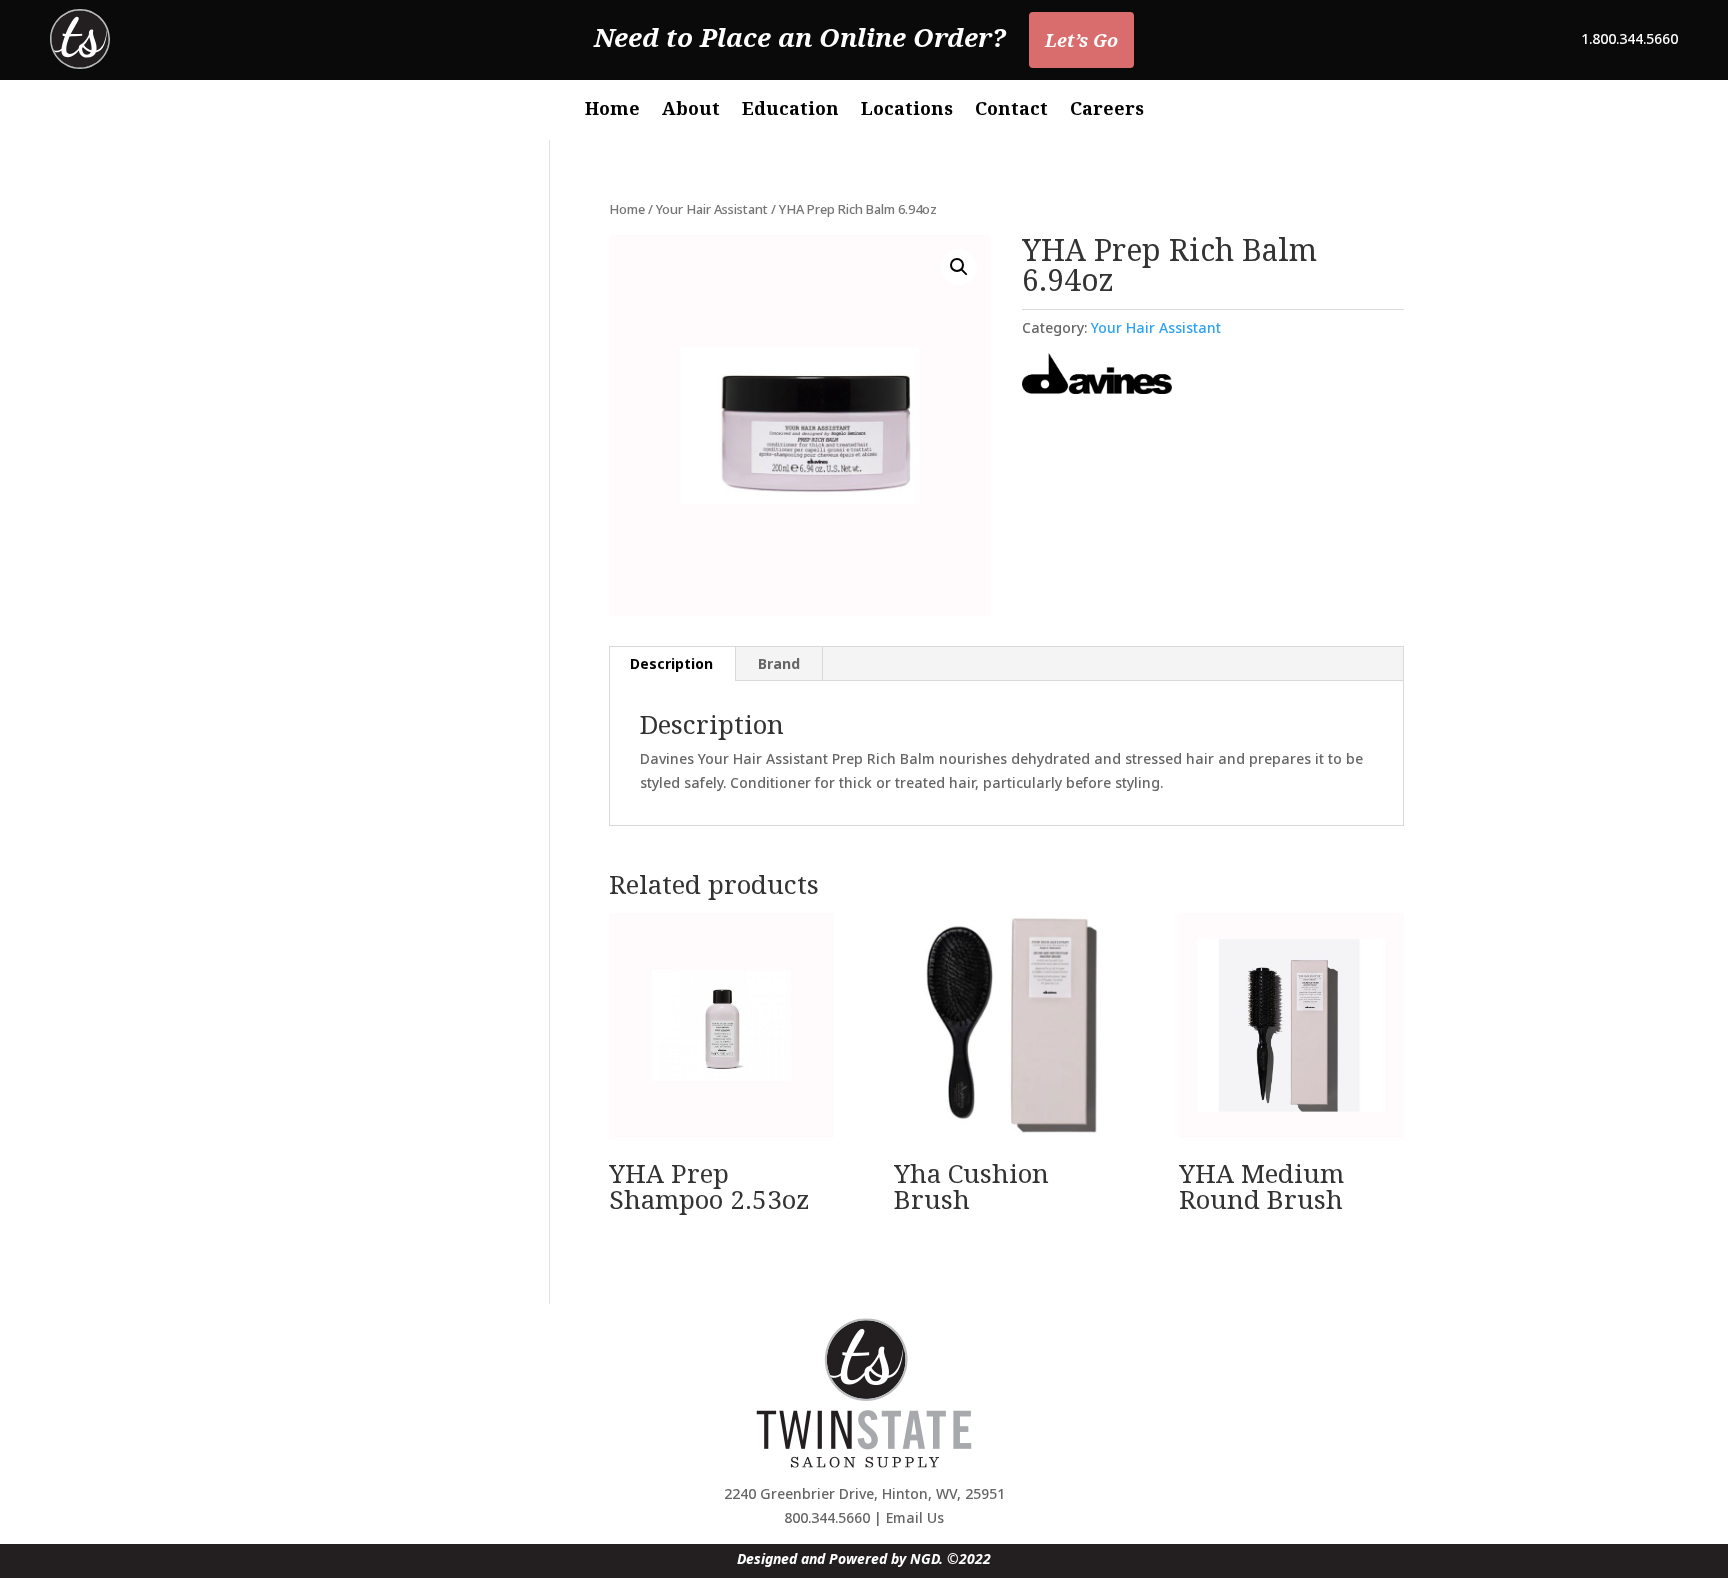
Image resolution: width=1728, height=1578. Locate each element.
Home (612, 110)
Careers (1107, 110)
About (691, 110)
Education (790, 110)
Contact (1011, 110)
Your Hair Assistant (712, 209)
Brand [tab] (779, 663)
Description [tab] (671, 663)
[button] (959, 267)
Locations (907, 110)
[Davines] (1097, 376)
